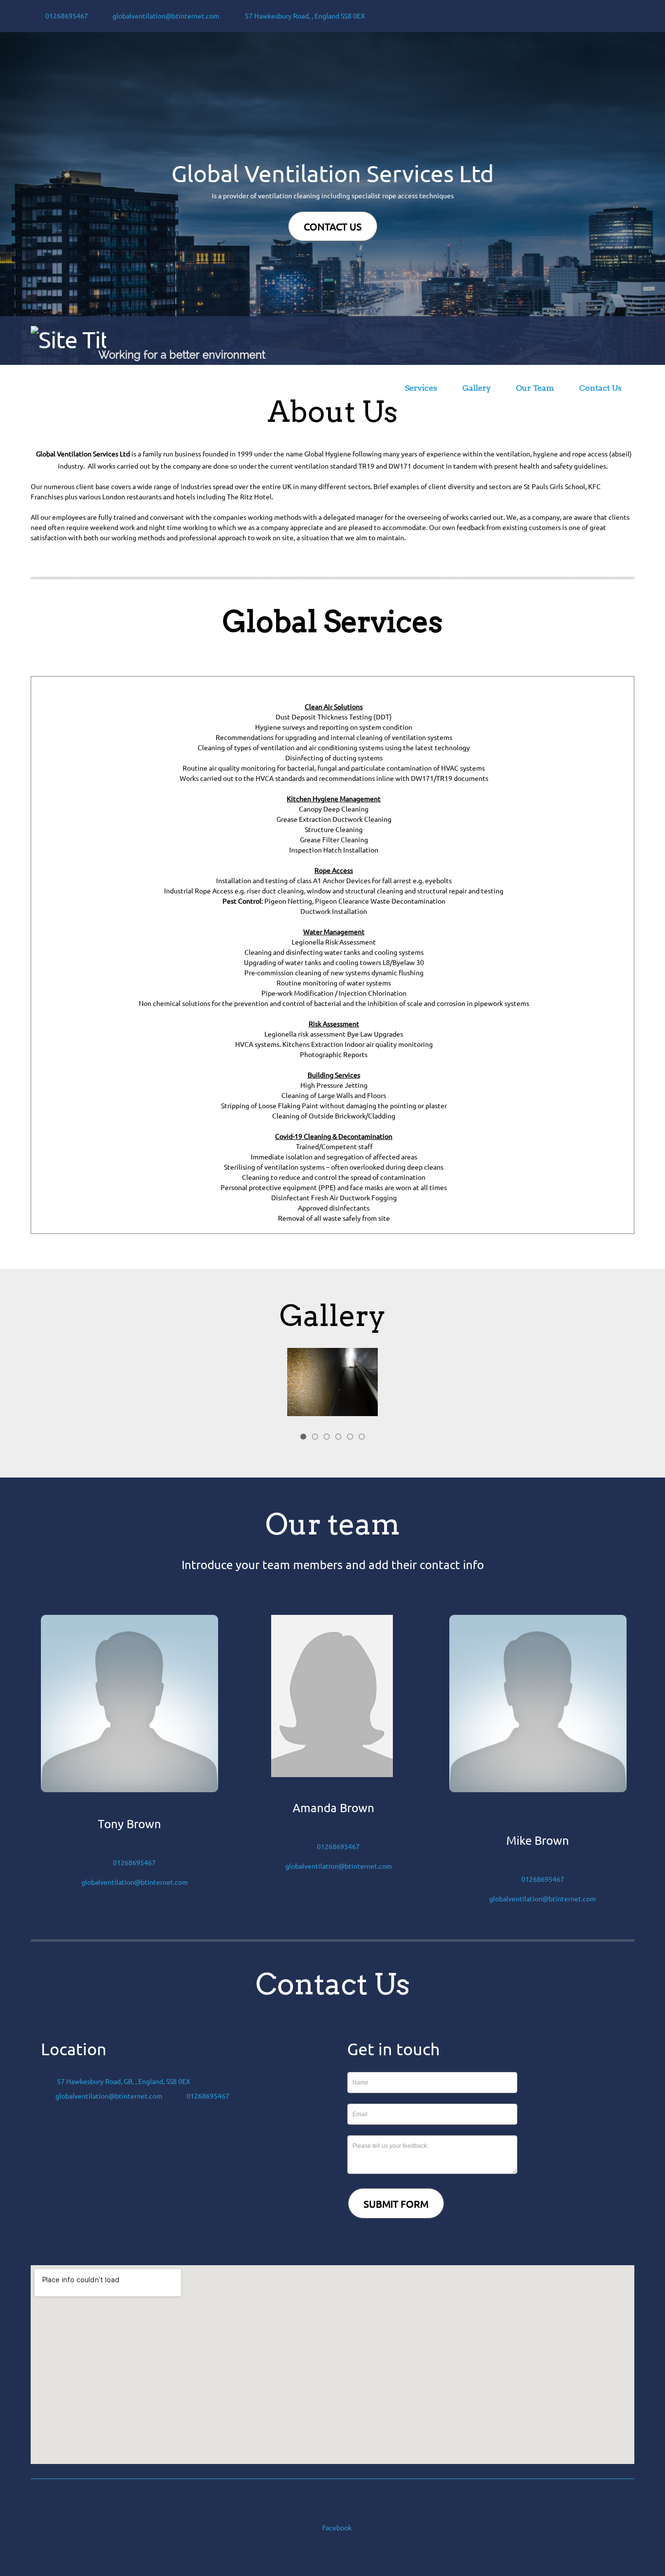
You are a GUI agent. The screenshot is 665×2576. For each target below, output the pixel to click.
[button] (332, 1384)
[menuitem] (368, 390)
